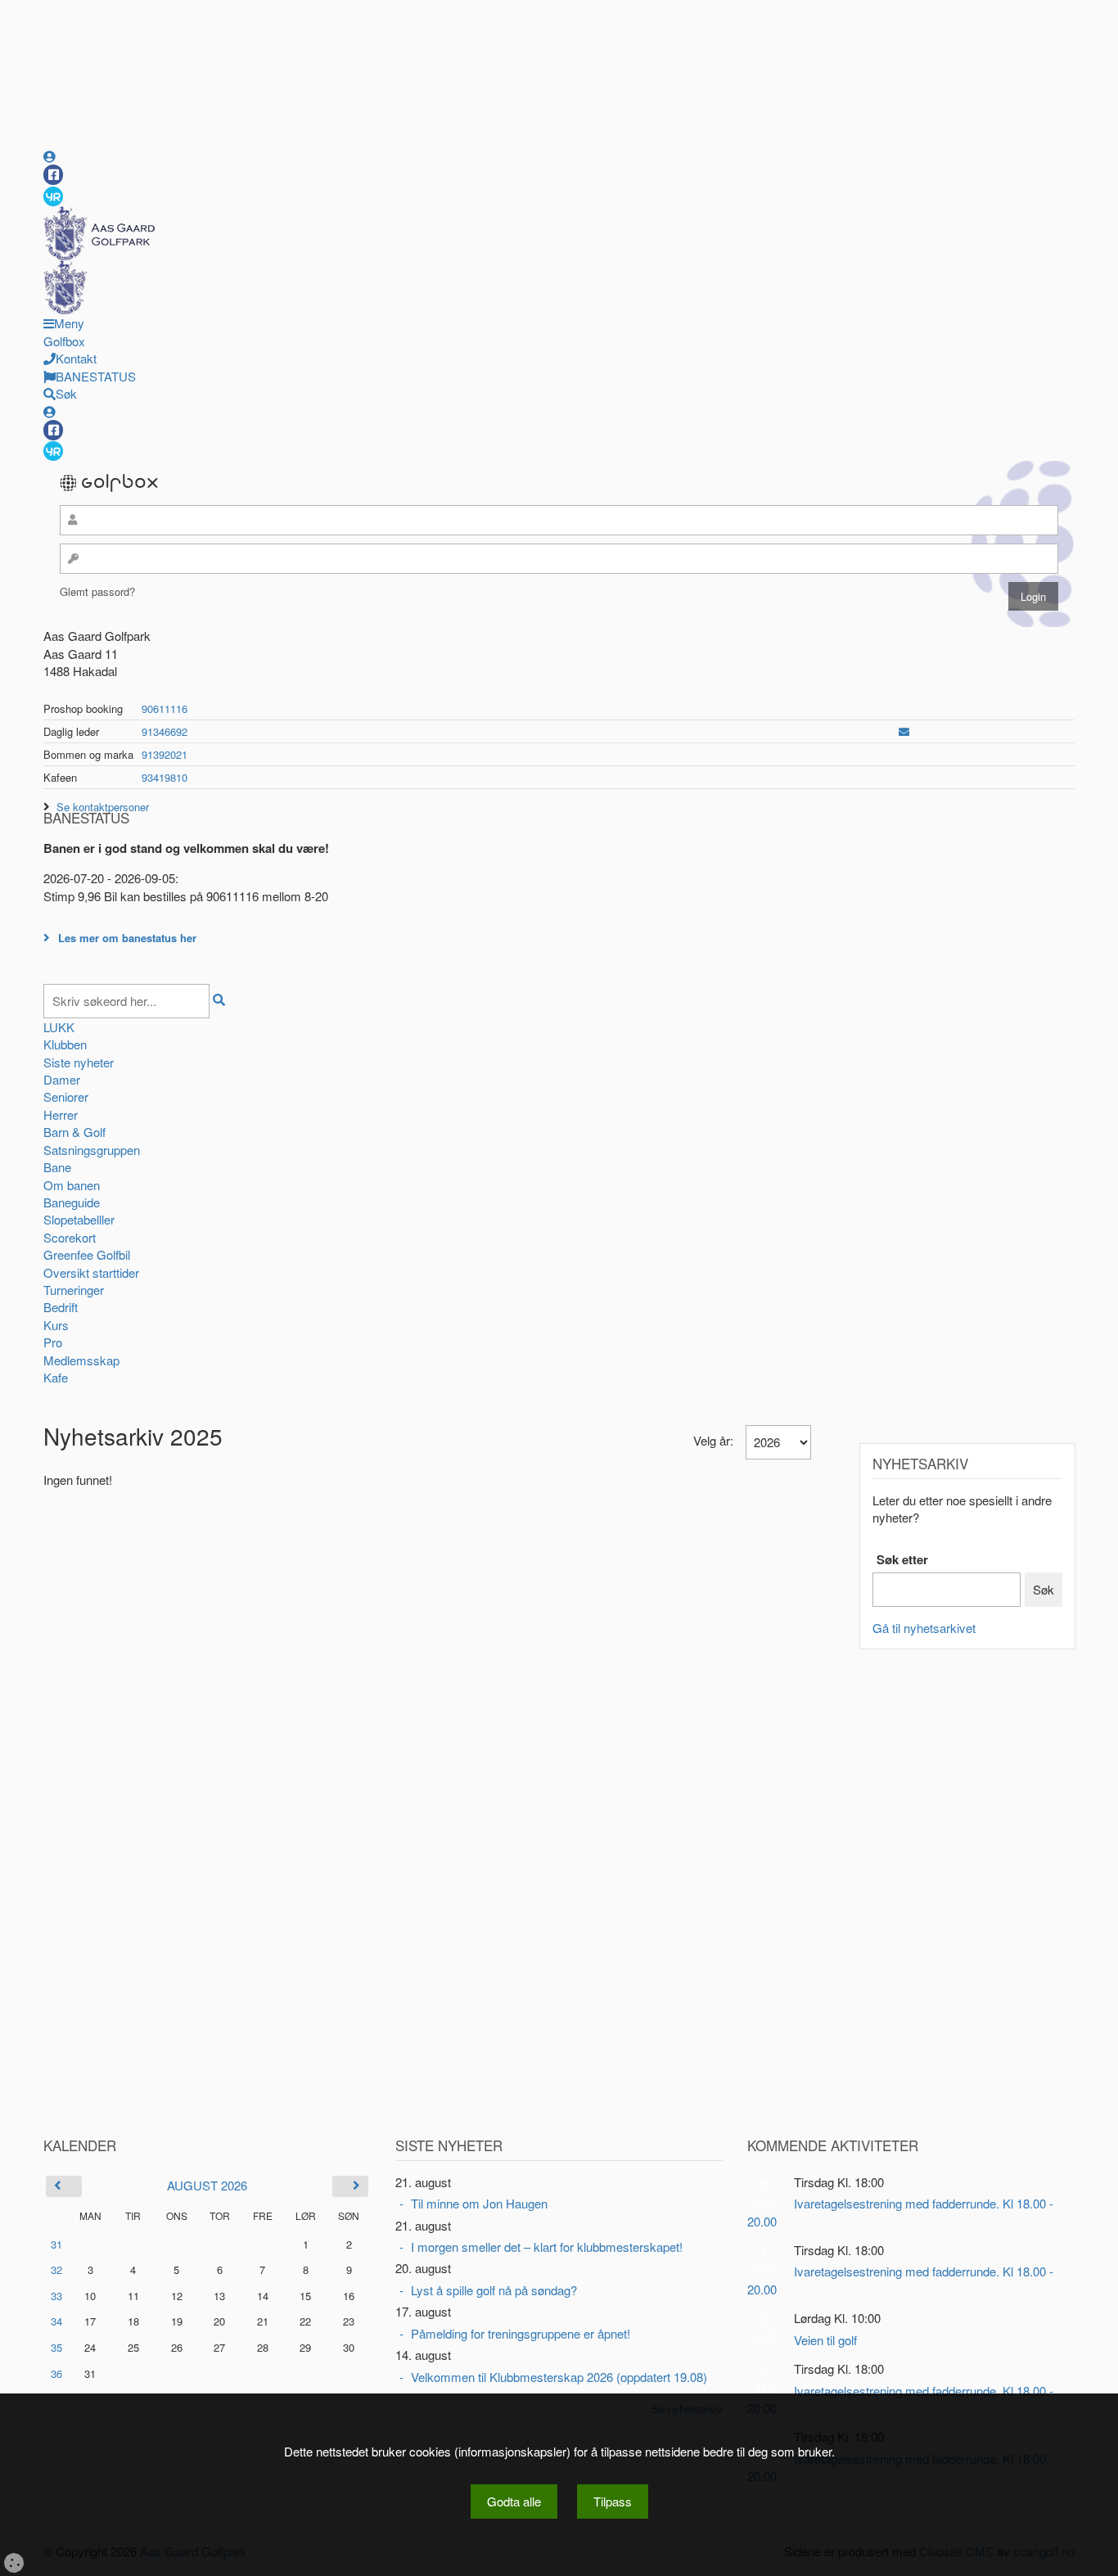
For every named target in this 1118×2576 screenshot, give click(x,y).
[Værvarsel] (53, 196)
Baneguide (72, 1202)
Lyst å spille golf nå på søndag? (494, 2290)
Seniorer (66, 1096)
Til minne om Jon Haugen (479, 2203)
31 (56, 2244)
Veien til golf (825, 2340)
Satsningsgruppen (92, 1150)
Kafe (56, 1377)
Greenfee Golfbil (87, 1254)
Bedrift (61, 1307)
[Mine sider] (50, 156)
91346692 (165, 731)
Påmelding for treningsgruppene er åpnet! (521, 2333)
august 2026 (207, 2185)
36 (56, 2373)
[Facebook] (53, 175)
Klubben (65, 1044)
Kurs (56, 1325)
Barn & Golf (74, 1132)
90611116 (165, 708)
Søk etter (902, 1560)
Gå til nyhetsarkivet (924, 1628)
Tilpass (613, 2501)
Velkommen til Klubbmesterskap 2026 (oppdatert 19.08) (559, 2377)
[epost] (904, 731)
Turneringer (74, 1290)
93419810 (165, 777)
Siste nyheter (79, 1062)
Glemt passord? (97, 591)
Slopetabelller (79, 1219)
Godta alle (514, 2501)
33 (56, 2296)
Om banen (72, 1185)
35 (56, 2347)
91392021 (165, 754)
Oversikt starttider (91, 1272)
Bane (57, 1167)
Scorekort (70, 1237)
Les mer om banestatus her (127, 938)
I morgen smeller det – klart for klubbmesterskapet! (547, 2247)
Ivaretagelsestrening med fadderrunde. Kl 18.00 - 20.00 (900, 2212)
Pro (53, 1342)
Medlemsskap (81, 1360)
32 (56, 2269)
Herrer (61, 1114)
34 (56, 2321)
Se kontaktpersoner (103, 807)
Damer (62, 1079)
